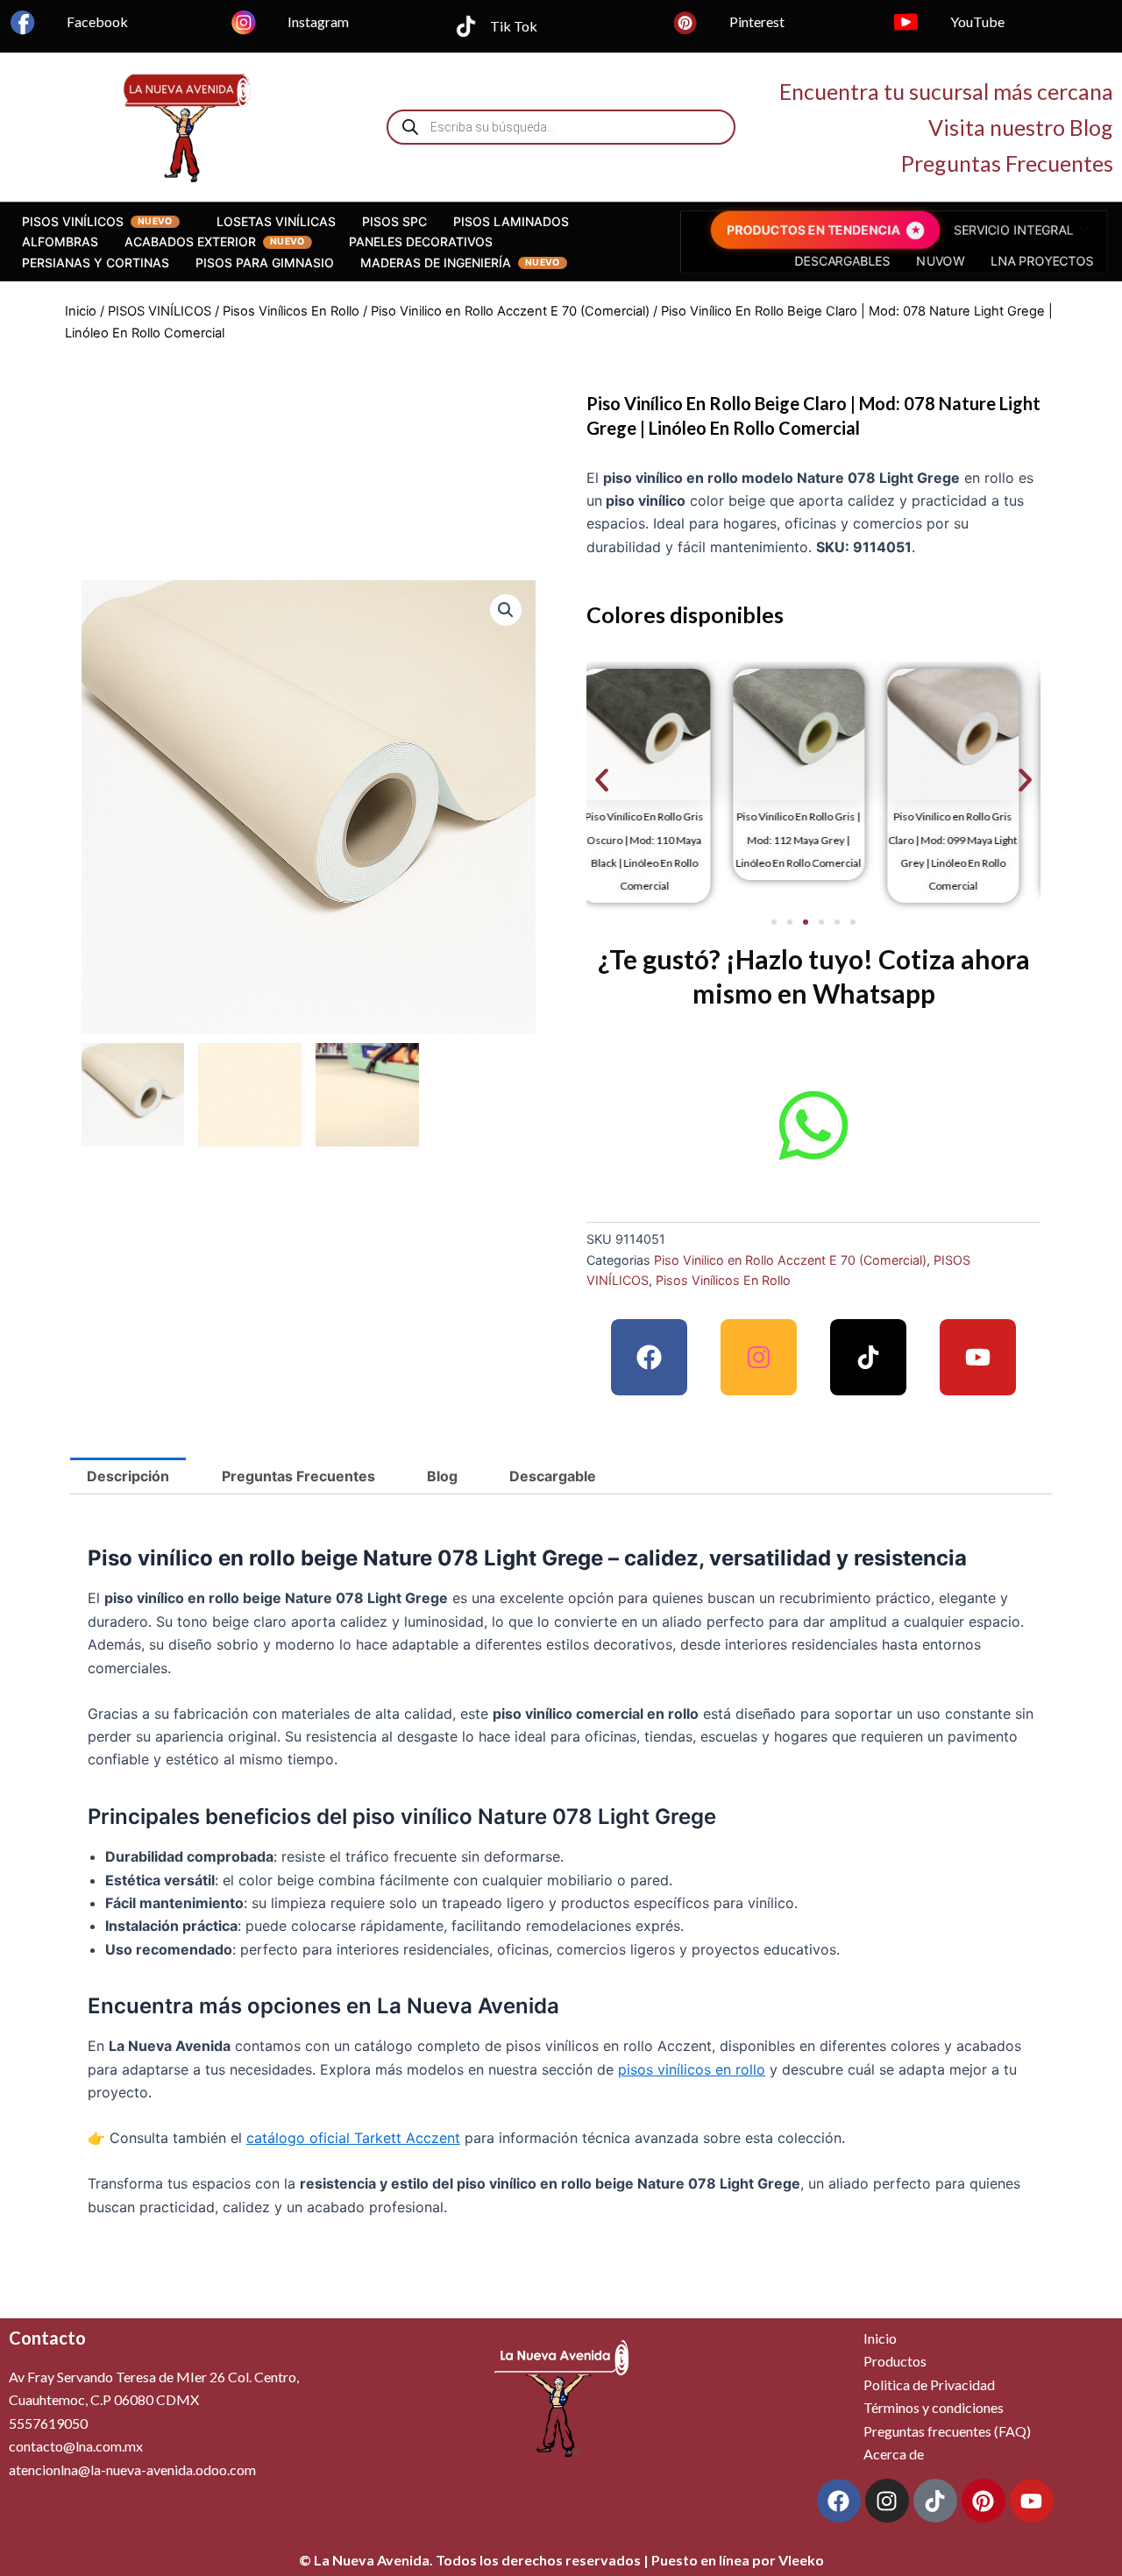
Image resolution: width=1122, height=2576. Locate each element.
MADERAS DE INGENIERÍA (436, 263)
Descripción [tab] (128, 1476)
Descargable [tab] (553, 1476)
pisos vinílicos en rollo (692, 2069)
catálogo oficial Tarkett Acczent (353, 2138)
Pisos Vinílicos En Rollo (291, 311)
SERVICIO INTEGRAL (1000, 232)
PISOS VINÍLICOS (73, 221)
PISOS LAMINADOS (511, 221)
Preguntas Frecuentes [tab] (298, 1476)
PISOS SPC (394, 221)
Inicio (81, 311)
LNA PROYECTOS (1026, 259)
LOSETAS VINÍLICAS (276, 221)
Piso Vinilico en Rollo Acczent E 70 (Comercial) (510, 311)
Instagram (318, 21)
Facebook (97, 21)
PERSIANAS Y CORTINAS (96, 263)
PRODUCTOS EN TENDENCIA (823, 232)
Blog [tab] (442, 1476)
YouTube (977, 21)
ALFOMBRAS (60, 241)
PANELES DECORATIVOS (421, 241)
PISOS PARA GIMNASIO (265, 263)
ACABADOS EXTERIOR (190, 241)
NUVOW (935, 259)
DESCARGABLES (848, 259)
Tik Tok (514, 26)
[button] (506, 610)
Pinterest (757, 21)
